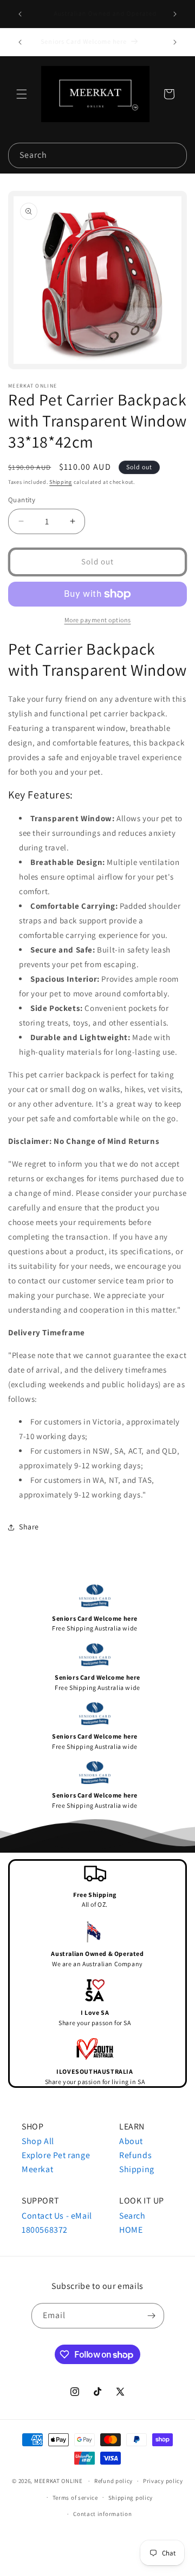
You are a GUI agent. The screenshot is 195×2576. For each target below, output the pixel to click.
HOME (131, 2230)
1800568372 (45, 2230)
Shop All (38, 2141)
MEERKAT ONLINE (58, 2481)
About (131, 2141)
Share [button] (29, 1527)
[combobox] (97, 155)
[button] (22, 94)
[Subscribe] (152, 2316)
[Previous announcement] (20, 14)
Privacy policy (163, 2481)
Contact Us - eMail (57, 2216)
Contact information (102, 2514)
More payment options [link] (98, 620)
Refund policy (113, 2481)
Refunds (135, 2155)
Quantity (22, 500)
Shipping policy (131, 2498)
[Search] (174, 155)
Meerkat (37, 2169)
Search (132, 2216)
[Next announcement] (175, 14)
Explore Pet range (56, 2155)
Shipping (61, 482)
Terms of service (75, 2498)
